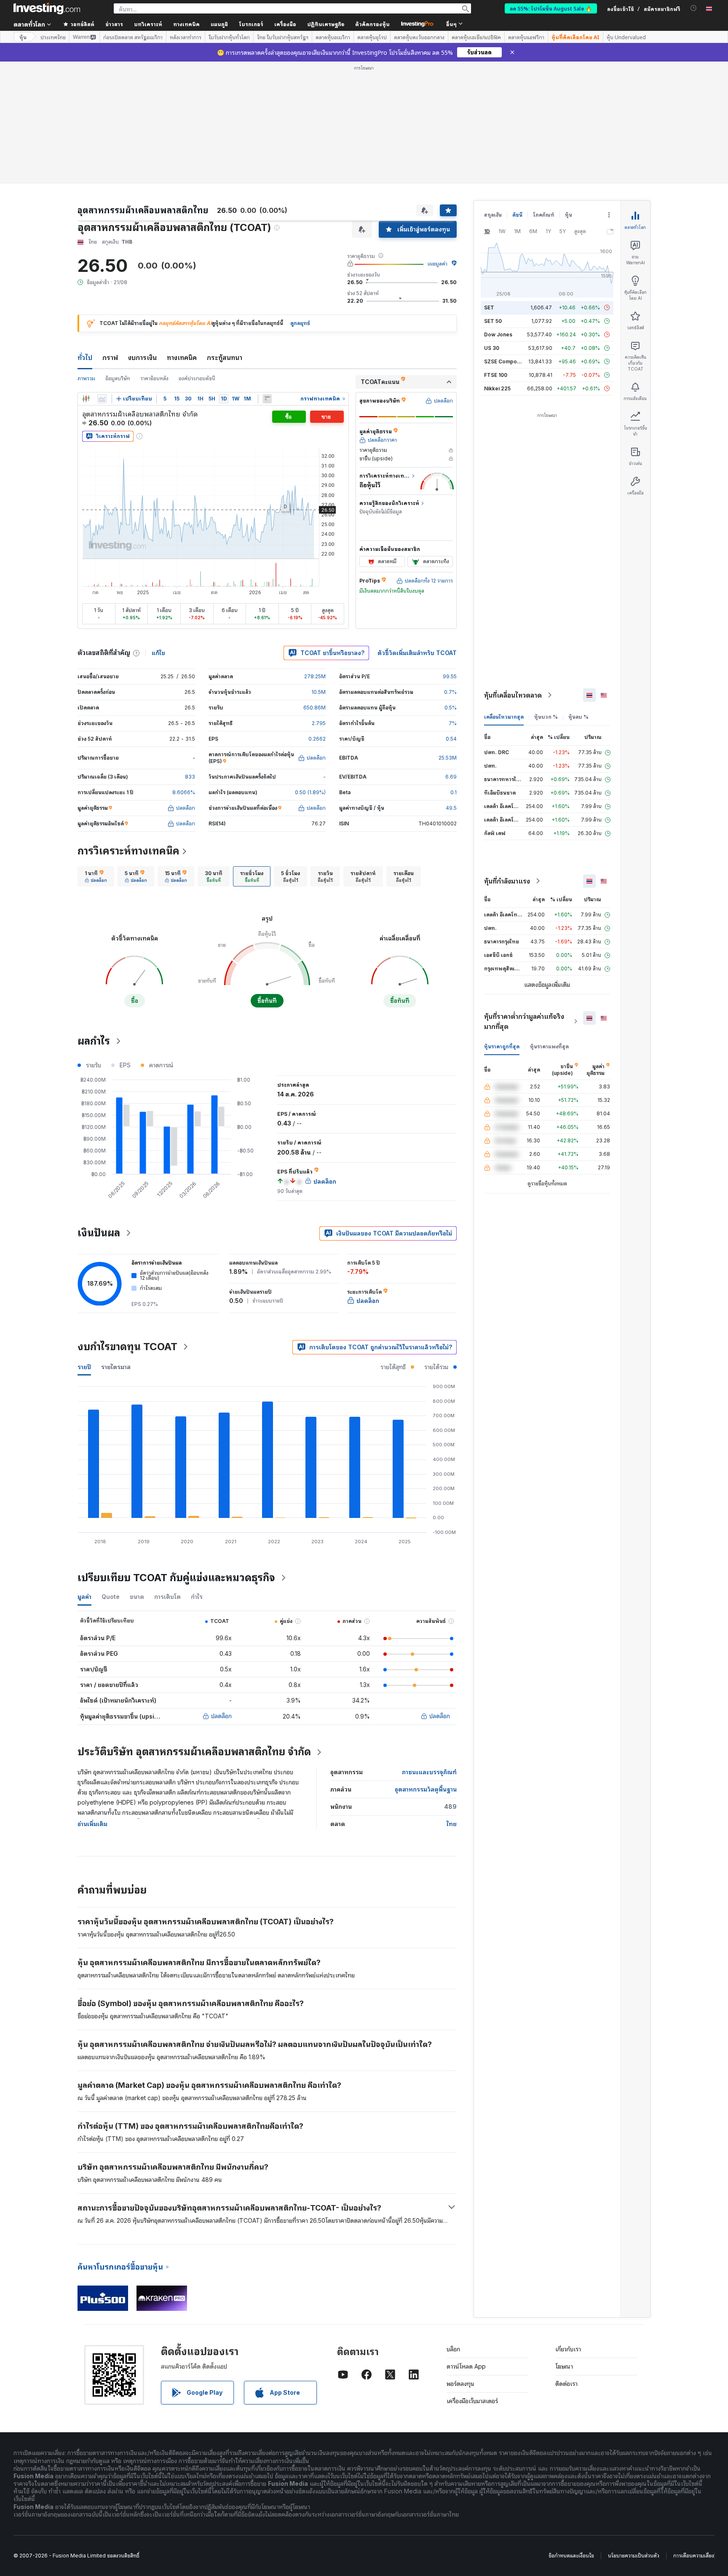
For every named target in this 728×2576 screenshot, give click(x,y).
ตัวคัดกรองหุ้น (372, 24)
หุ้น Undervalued (626, 37)
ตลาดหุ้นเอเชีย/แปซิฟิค (476, 37)
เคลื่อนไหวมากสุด (504, 717)
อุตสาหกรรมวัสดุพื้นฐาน (426, 1789)
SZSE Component (506, 361)
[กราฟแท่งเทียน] (86, 399)
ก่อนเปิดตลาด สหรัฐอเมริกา (133, 37)
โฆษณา (564, 2366)
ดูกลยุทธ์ (300, 323)
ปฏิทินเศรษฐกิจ (326, 24)
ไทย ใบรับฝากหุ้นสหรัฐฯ (283, 37)
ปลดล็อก (221, 1716)
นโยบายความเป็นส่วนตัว (634, 2556)
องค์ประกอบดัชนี (197, 378)
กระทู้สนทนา (225, 357)
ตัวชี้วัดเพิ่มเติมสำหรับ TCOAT (417, 653)
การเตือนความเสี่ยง (694, 2556)
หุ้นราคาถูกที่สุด (502, 1046)
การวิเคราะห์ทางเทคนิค (128, 851)
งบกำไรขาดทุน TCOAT (127, 1347)
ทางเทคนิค (182, 357)
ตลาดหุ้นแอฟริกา (526, 37)
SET (489, 308)
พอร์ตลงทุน (460, 2384)
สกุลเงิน (493, 215)
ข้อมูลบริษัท (118, 378)
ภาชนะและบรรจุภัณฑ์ (429, 1772)
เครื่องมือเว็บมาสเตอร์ (472, 2401)
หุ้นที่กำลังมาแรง (507, 881)
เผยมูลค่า (438, 264)
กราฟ (110, 357)
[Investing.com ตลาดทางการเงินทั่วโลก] (47, 8)
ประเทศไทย (53, 37)
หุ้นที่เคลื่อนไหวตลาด (513, 695)
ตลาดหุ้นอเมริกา (333, 37)
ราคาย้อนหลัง (154, 378)
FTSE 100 (496, 375)
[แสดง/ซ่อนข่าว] (267, 399)
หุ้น (23, 37)
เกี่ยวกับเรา (568, 2349)
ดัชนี (517, 215)
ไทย (452, 1824)
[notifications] (694, 8)
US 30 (492, 348)
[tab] (96, 876)
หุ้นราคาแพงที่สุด (549, 1046)
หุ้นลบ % (578, 717)
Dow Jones (498, 334)
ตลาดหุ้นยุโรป (372, 37)
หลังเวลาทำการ (186, 37)
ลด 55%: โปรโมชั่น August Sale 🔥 (551, 8)
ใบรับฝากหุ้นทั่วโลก (229, 37)
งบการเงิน (142, 357)
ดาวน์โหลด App (466, 2366)
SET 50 (493, 321)
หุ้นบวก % (546, 717)
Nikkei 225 (497, 388)
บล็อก (453, 2349)
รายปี (84, 1367)
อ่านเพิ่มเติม (92, 1824)
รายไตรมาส (116, 1367)
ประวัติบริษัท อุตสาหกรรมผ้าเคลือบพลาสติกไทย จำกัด (194, 1752)
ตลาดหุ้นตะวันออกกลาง (419, 37)
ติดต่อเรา (566, 2384)
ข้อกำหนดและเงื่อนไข (571, 2556)
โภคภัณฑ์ (544, 215)
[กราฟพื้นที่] (102, 399)
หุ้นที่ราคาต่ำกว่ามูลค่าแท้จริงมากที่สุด (524, 1021)
